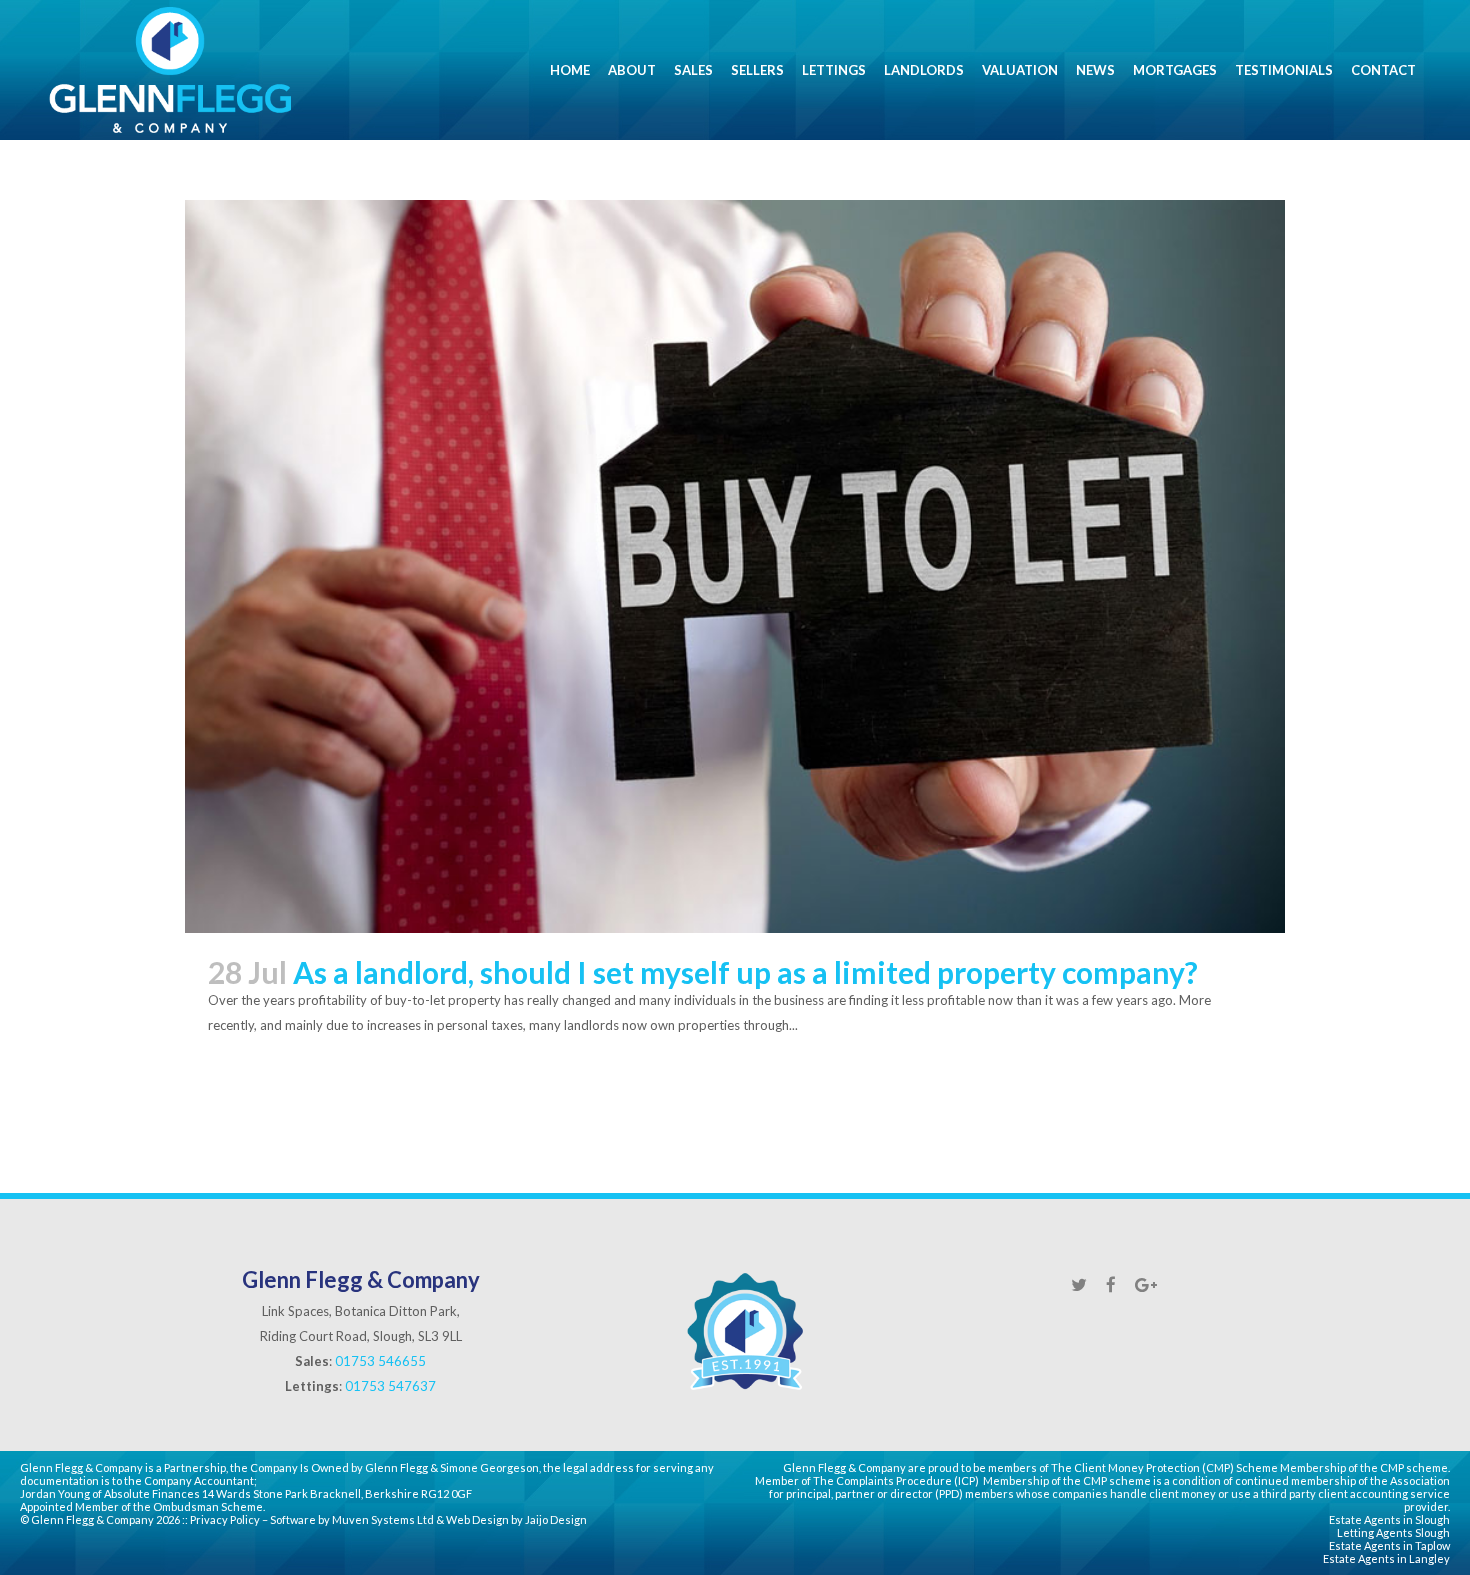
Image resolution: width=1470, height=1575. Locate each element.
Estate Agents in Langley (1386, 1558)
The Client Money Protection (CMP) (1142, 1467)
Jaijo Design (556, 1519)
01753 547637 (390, 1386)
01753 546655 (380, 1361)
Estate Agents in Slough (1389, 1519)
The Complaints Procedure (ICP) (896, 1480)
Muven (350, 1519)
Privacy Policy (225, 1519)
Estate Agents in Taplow (1389, 1545)
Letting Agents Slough (1393, 1532)
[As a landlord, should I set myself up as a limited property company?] (735, 566)
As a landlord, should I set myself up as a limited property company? (745, 972)
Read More (252, 1083)
